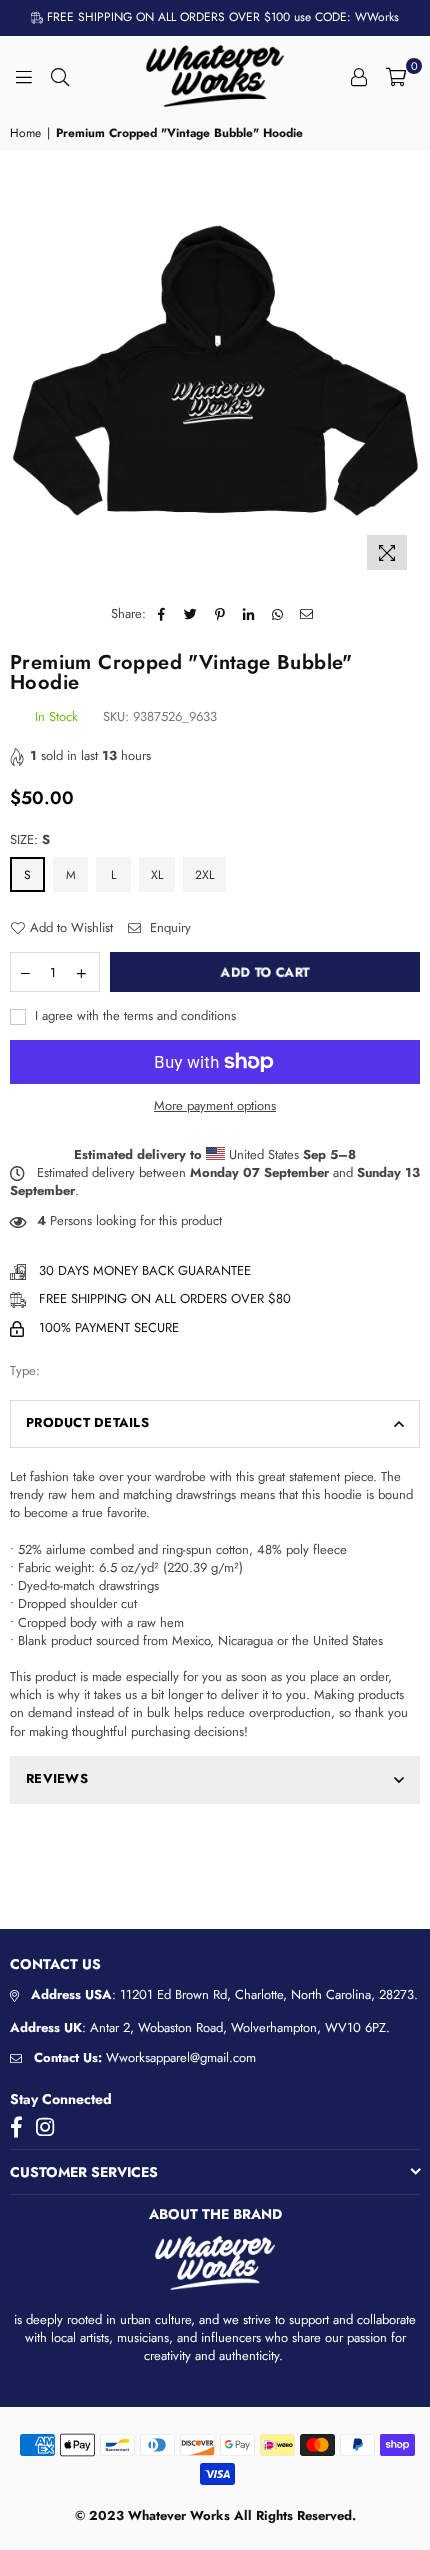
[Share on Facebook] (162, 614)
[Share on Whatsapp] (278, 614)
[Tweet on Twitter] (191, 614)
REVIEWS (57, 1778)
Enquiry (168, 928)
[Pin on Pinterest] (220, 614)
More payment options (215, 1106)
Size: (30, 840)
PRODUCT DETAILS (87, 1422)
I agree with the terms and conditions (133, 1016)
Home (25, 133)
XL (157, 875)
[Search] (60, 76)
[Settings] (359, 76)
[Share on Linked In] (249, 614)
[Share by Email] (307, 614)
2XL (204, 875)
